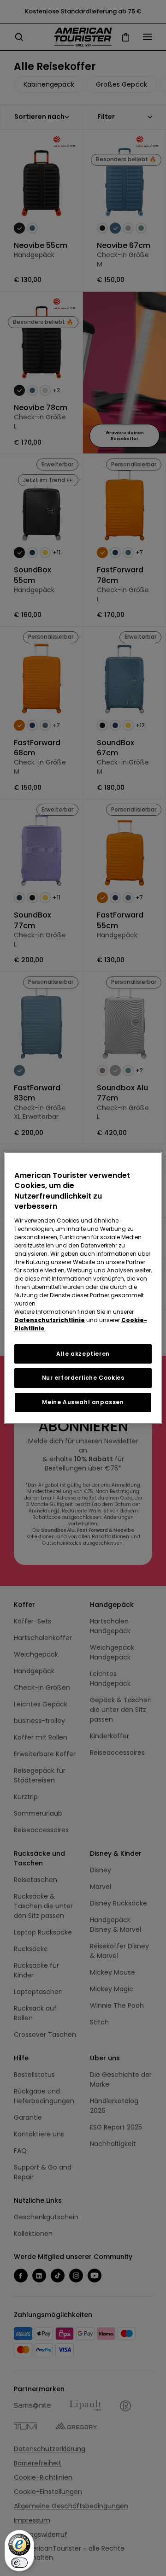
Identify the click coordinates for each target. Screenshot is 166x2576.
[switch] (19, 2563)
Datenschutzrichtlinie (50, 1320)
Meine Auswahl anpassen (83, 1402)
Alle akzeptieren (83, 1354)
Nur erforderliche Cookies (83, 1378)
